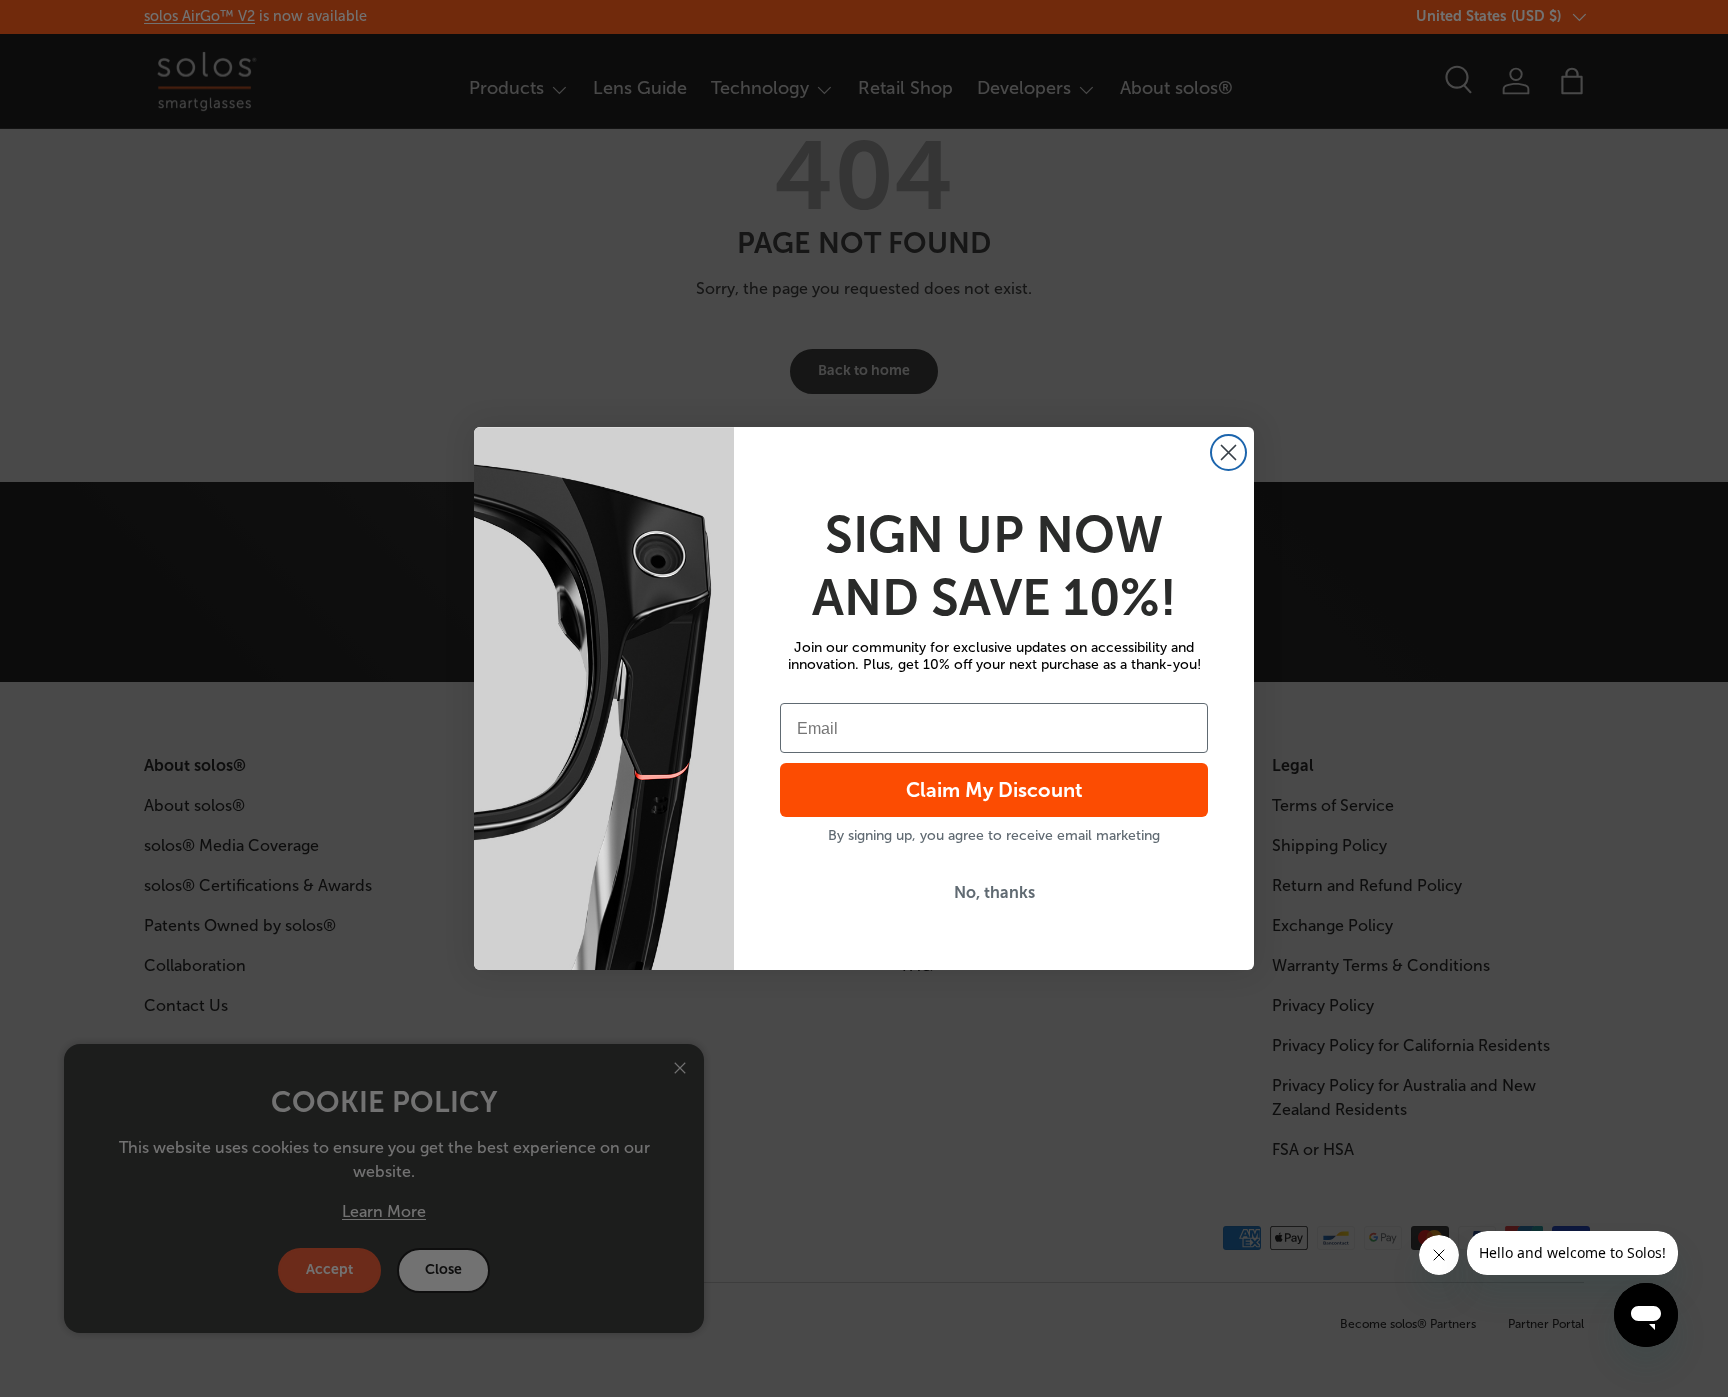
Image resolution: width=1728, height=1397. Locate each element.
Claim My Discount (994, 790)
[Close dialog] (1228, 452)
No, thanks (994, 892)
